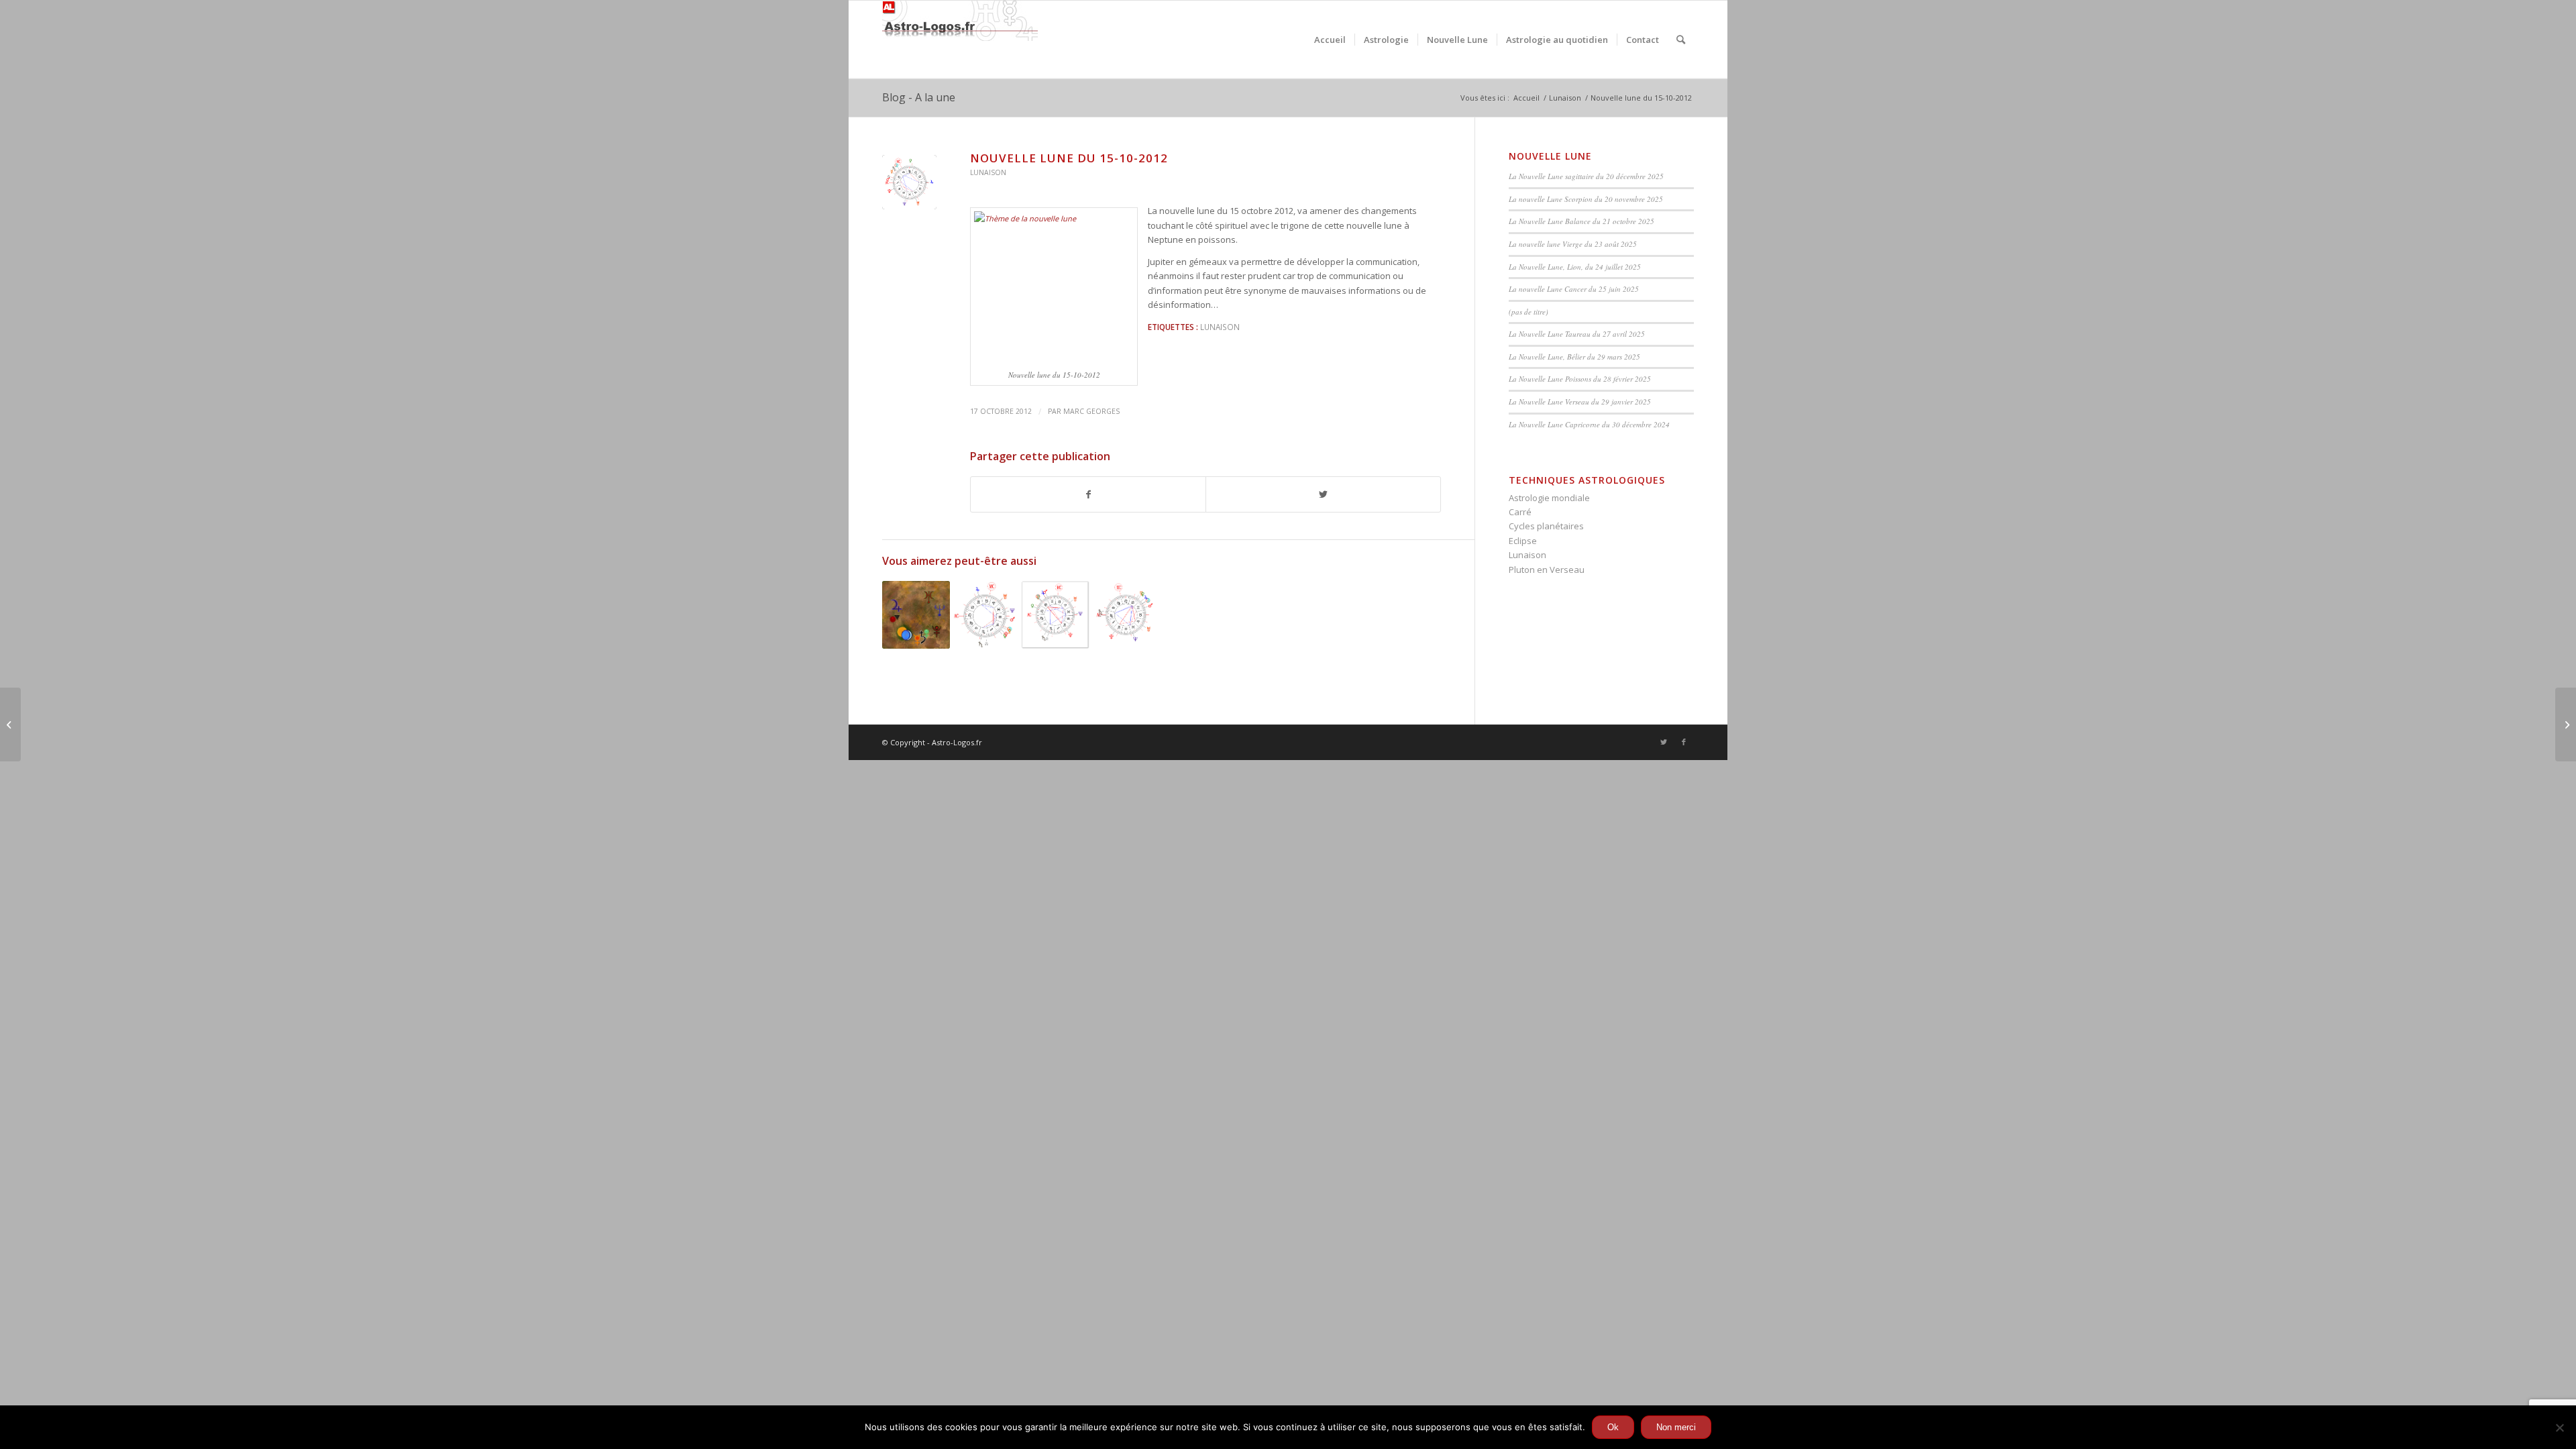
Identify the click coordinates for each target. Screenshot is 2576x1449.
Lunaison (988, 172)
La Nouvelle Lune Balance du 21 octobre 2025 (1581, 221)
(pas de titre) (1528, 312)
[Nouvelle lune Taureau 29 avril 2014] (10, 724)
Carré (1520, 512)
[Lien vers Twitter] (1664, 742)
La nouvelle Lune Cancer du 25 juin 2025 (1574, 289)
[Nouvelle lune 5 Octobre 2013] (916, 615)
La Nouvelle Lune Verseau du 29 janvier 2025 (1580, 401)
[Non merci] (2559, 1428)
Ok (1613, 1427)
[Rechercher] (1681, 40)
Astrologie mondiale (1549, 498)
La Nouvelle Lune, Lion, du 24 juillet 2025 (1575, 267)
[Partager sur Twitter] (1323, 494)
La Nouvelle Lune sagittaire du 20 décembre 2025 (1586, 176)
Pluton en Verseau (1547, 570)
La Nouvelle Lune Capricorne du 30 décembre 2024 (1589, 424)
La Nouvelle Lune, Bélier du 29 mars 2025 (1574, 357)
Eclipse (1523, 541)
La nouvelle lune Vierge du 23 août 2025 (1573, 244)
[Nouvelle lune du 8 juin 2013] (1125, 615)
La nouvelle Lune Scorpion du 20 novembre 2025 (1586, 199)
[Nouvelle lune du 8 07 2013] (1056, 615)
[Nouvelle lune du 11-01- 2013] (986, 615)
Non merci (1676, 1427)
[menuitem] (1330, 40)
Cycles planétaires (1546, 526)
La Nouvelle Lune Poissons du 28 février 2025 (1580, 379)
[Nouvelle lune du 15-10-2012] (909, 182)
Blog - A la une (919, 97)
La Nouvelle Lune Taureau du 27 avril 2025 (1577, 334)
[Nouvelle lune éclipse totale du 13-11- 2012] (2566, 724)
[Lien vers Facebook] (1684, 742)
